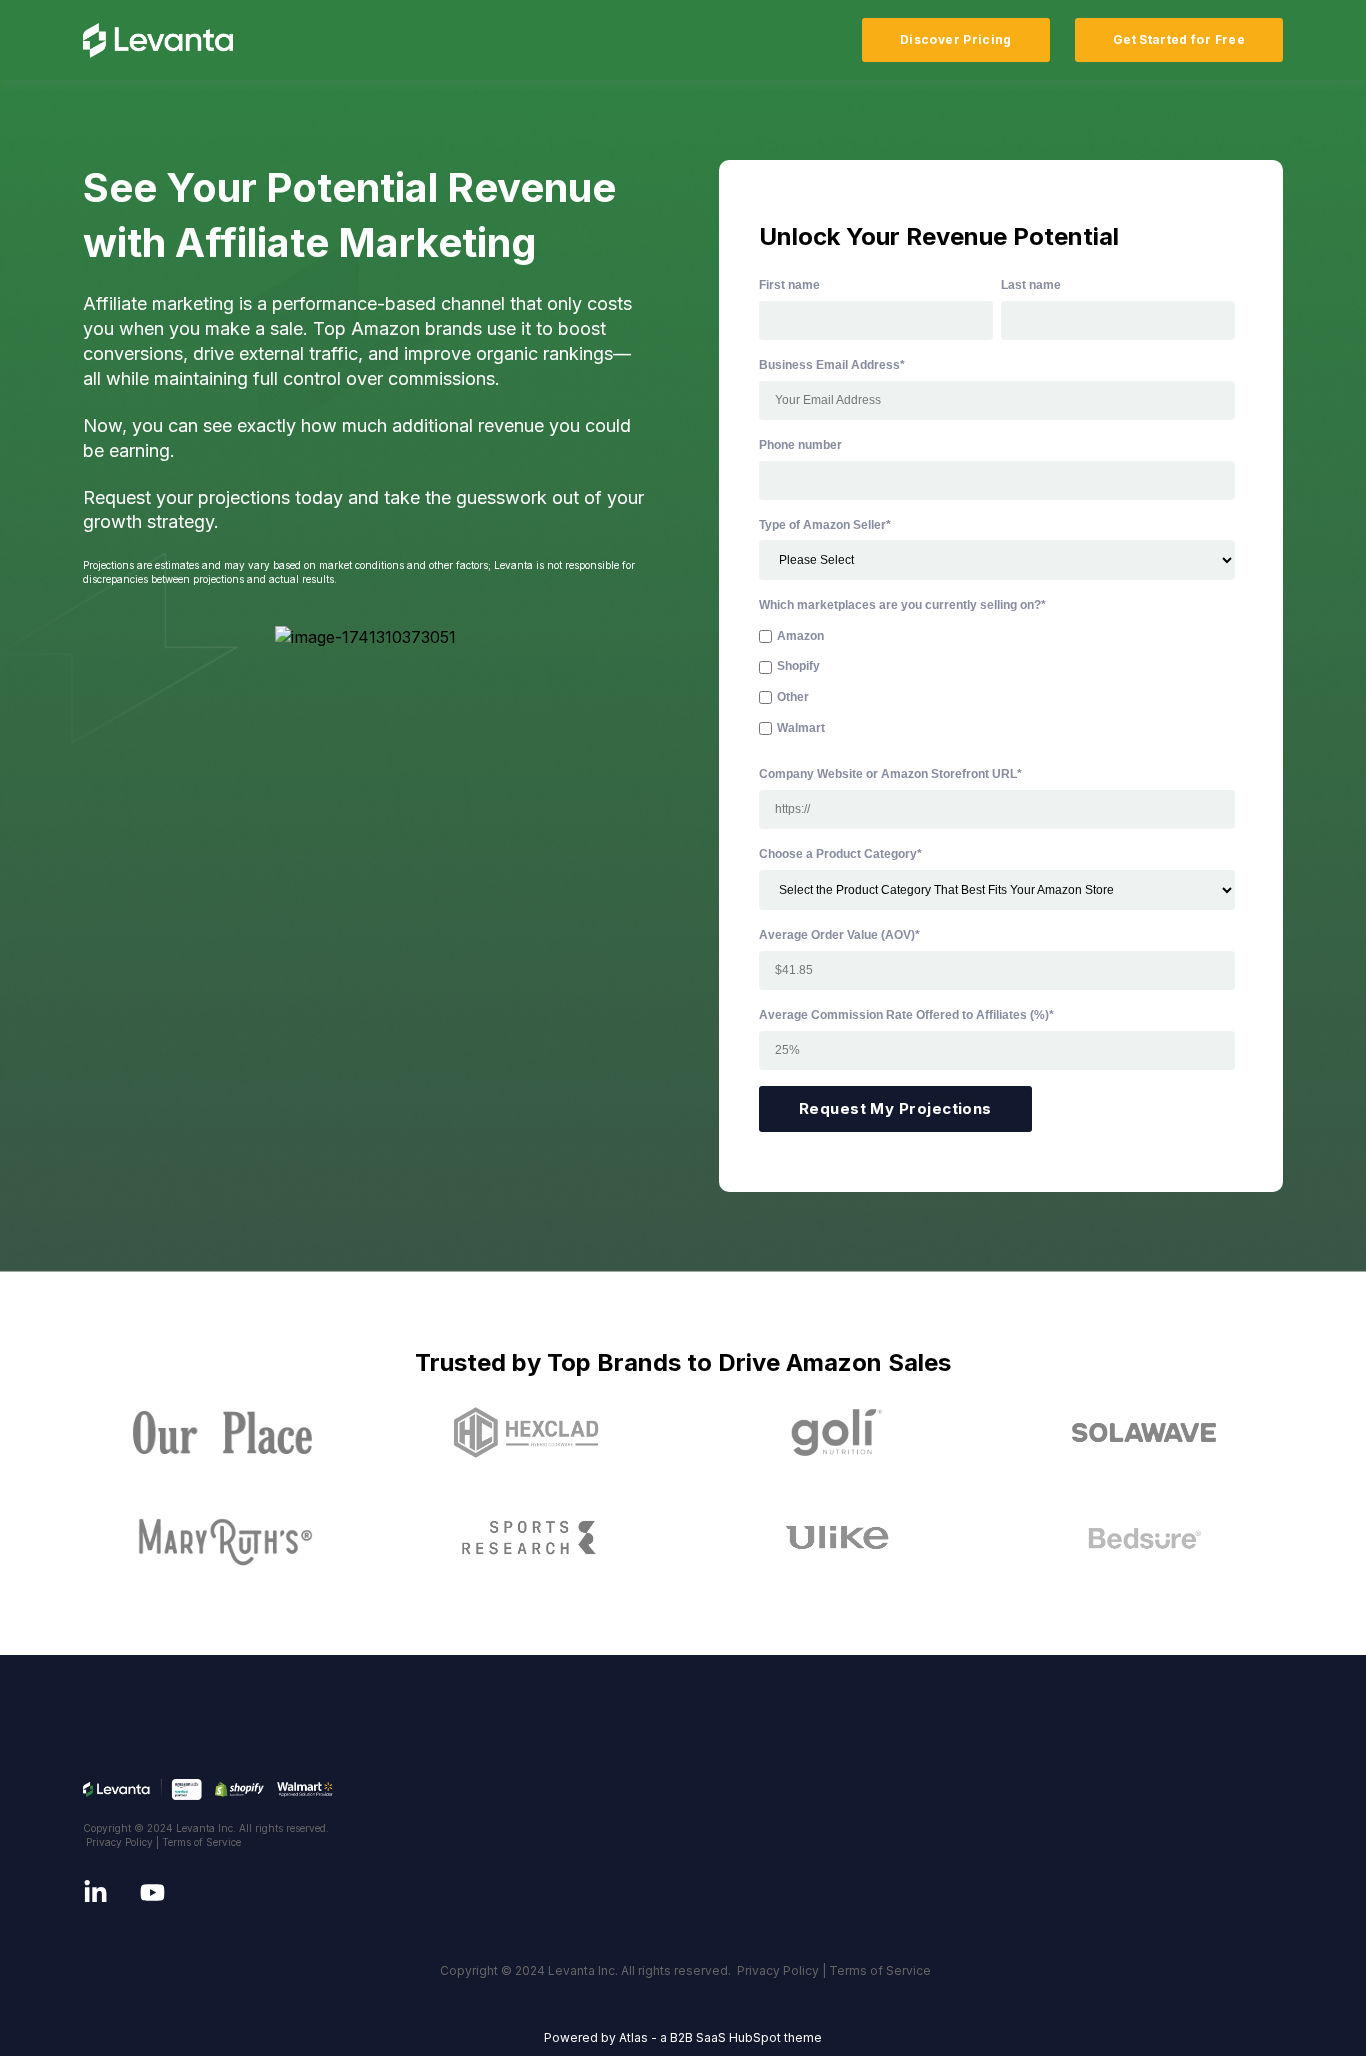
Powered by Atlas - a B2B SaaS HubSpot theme (683, 2037)
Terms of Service (201, 1842)
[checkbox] (997, 682)
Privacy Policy (119, 1842)
